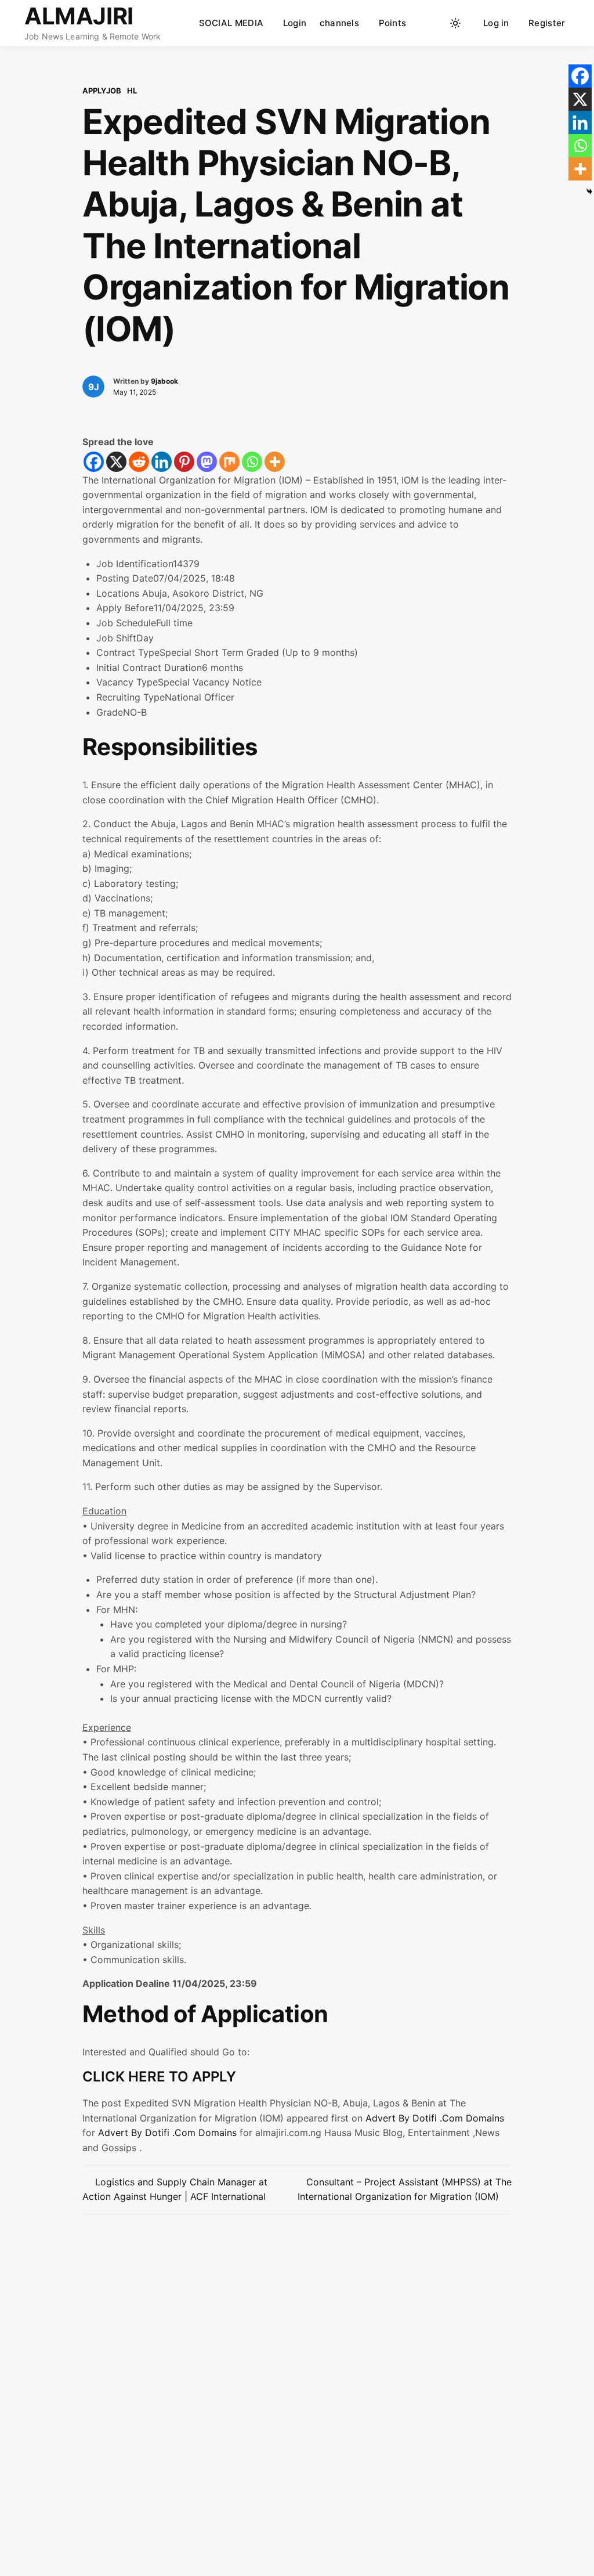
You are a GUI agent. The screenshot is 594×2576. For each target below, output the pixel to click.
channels (339, 23)
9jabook (164, 381)
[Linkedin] (162, 462)
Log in (496, 23)
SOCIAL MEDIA (231, 23)
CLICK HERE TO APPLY (159, 2077)
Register (547, 23)
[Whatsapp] (252, 462)
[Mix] (229, 462)
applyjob (102, 91)
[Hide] (589, 192)
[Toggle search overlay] (433, 23)
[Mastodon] (207, 462)
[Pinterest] (184, 462)
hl (132, 91)
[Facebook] (94, 462)
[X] (116, 462)
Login (295, 23)
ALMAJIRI (79, 16)
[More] (275, 462)
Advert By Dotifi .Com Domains (435, 2118)
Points (393, 23)
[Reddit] (139, 462)
